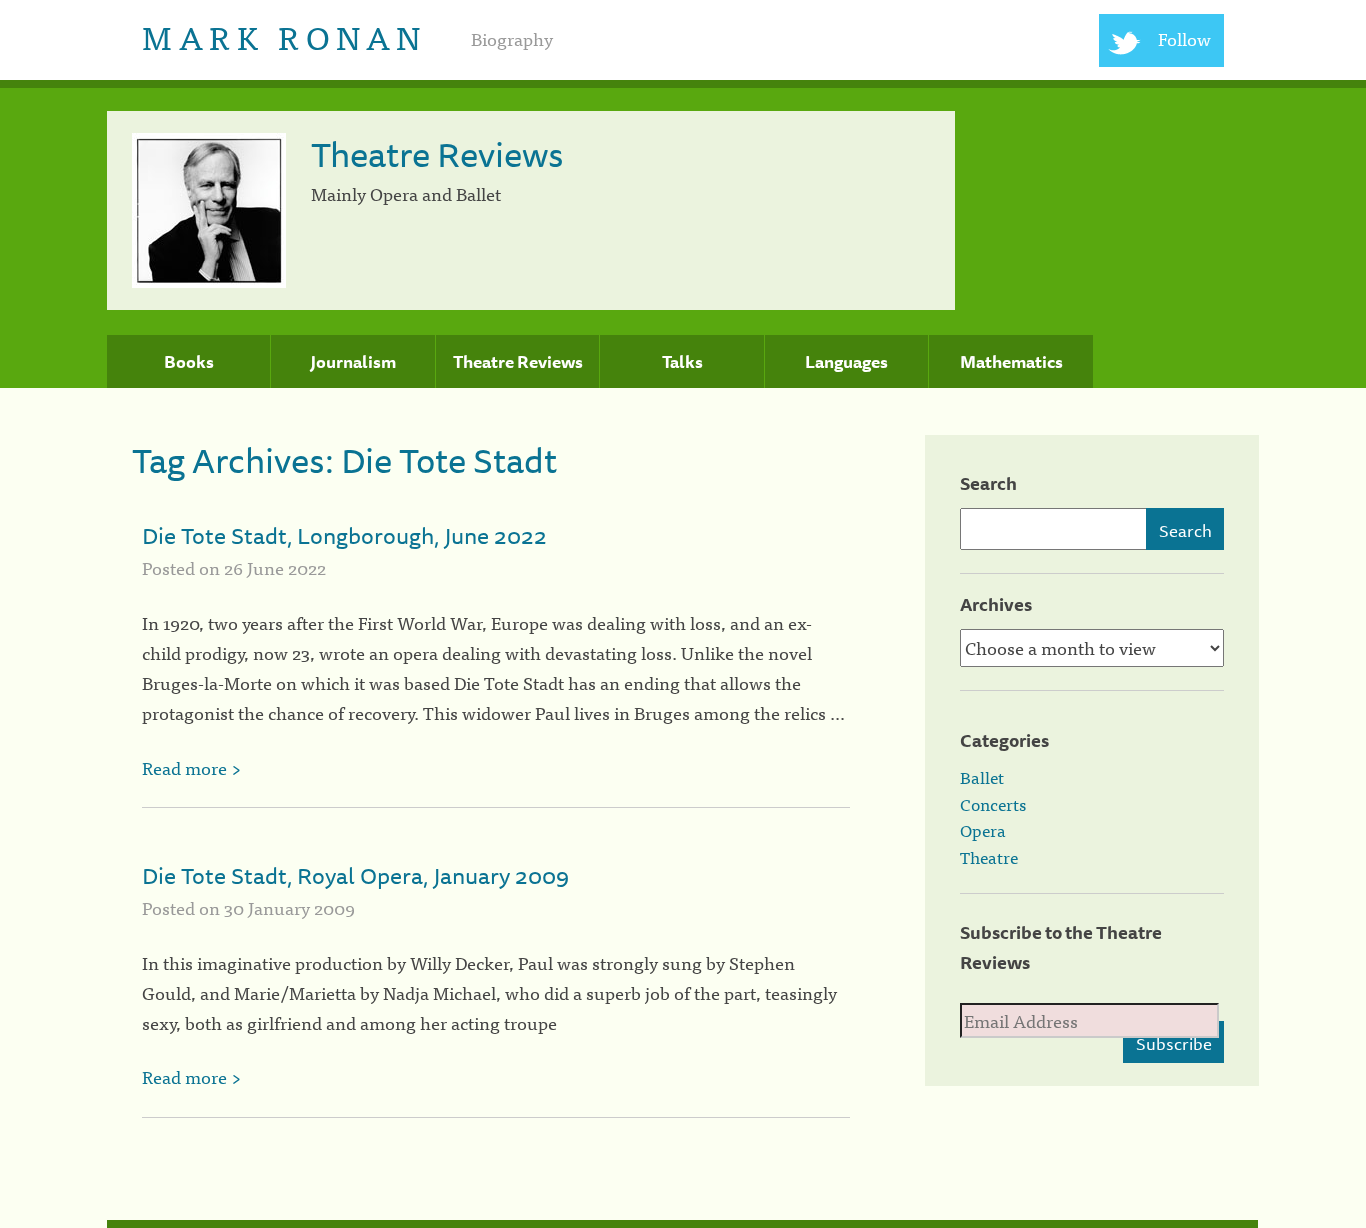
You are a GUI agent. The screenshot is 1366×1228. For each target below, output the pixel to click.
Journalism (353, 362)
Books (189, 362)
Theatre (989, 857)
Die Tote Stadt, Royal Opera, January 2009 (355, 875)
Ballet (982, 777)
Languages (846, 362)
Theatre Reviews (518, 362)
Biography (512, 38)
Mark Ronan (284, 35)
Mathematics (1011, 362)
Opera (983, 830)
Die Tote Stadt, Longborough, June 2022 (344, 535)
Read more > (191, 767)
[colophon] (683, 1224)
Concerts (993, 804)
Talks (682, 362)
